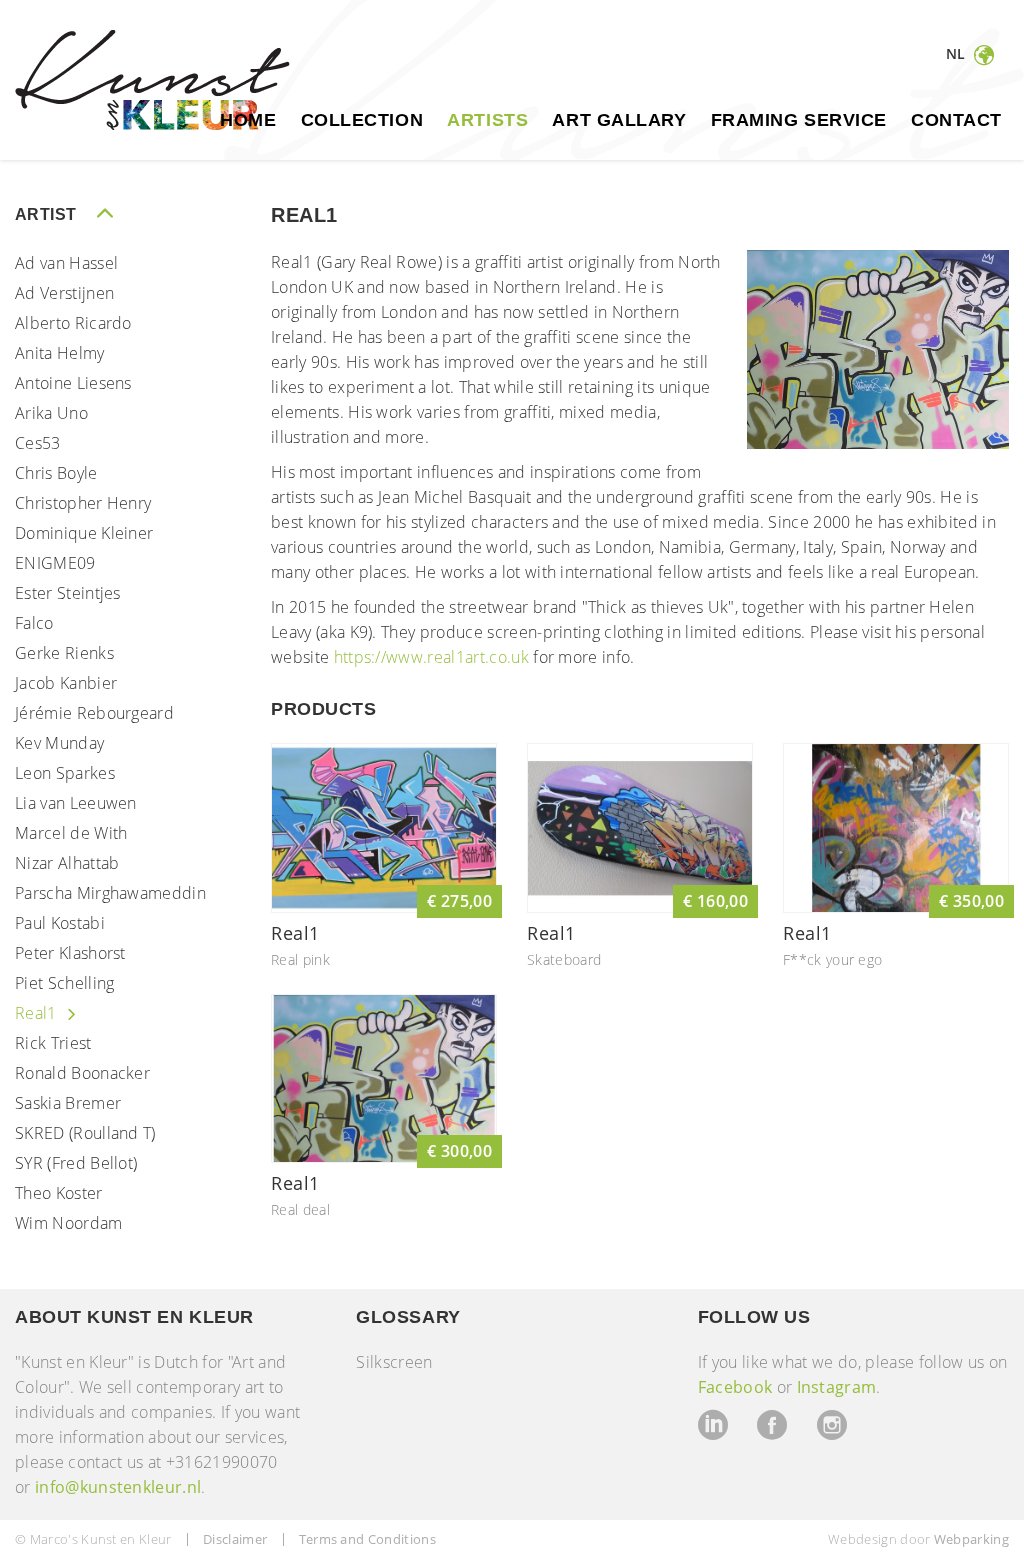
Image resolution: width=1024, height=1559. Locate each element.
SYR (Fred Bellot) (76, 1163)
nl (958, 53)
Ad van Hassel (66, 263)
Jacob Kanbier (66, 683)
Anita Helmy (60, 353)
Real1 (38, 1013)
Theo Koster (59, 1193)
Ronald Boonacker (82, 1073)
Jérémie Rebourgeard (94, 713)
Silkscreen (394, 1362)
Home (248, 120)
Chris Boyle (56, 473)
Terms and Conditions (367, 1539)
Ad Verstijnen (64, 293)
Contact (956, 120)
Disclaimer (235, 1539)
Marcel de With (71, 833)
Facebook (735, 1387)
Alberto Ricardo (73, 323)
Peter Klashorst (70, 953)
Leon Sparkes (65, 773)
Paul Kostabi (60, 923)
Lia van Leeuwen (76, 803)
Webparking (971, 1539)
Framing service (799, 120)
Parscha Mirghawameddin (110, 893)
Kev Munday (59, 743)
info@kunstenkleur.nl (118, 1487)
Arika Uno (51, 413)
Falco (34, 623)
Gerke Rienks (64, 653)
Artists (487, 120)
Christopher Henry (83, 503)
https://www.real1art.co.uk (431, 657)
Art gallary (619, 120)
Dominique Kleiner (84, 533)
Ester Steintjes (68, 593)
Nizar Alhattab (67, 863)
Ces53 (38, 443)
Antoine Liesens (73, 383)
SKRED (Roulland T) (85, 1133)
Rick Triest (53, 1043)
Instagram (837, 1387)
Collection (362, 120)
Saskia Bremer (68, 1103)
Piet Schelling (64, 983)
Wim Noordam (69, 1223)
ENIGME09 (55, 563)
